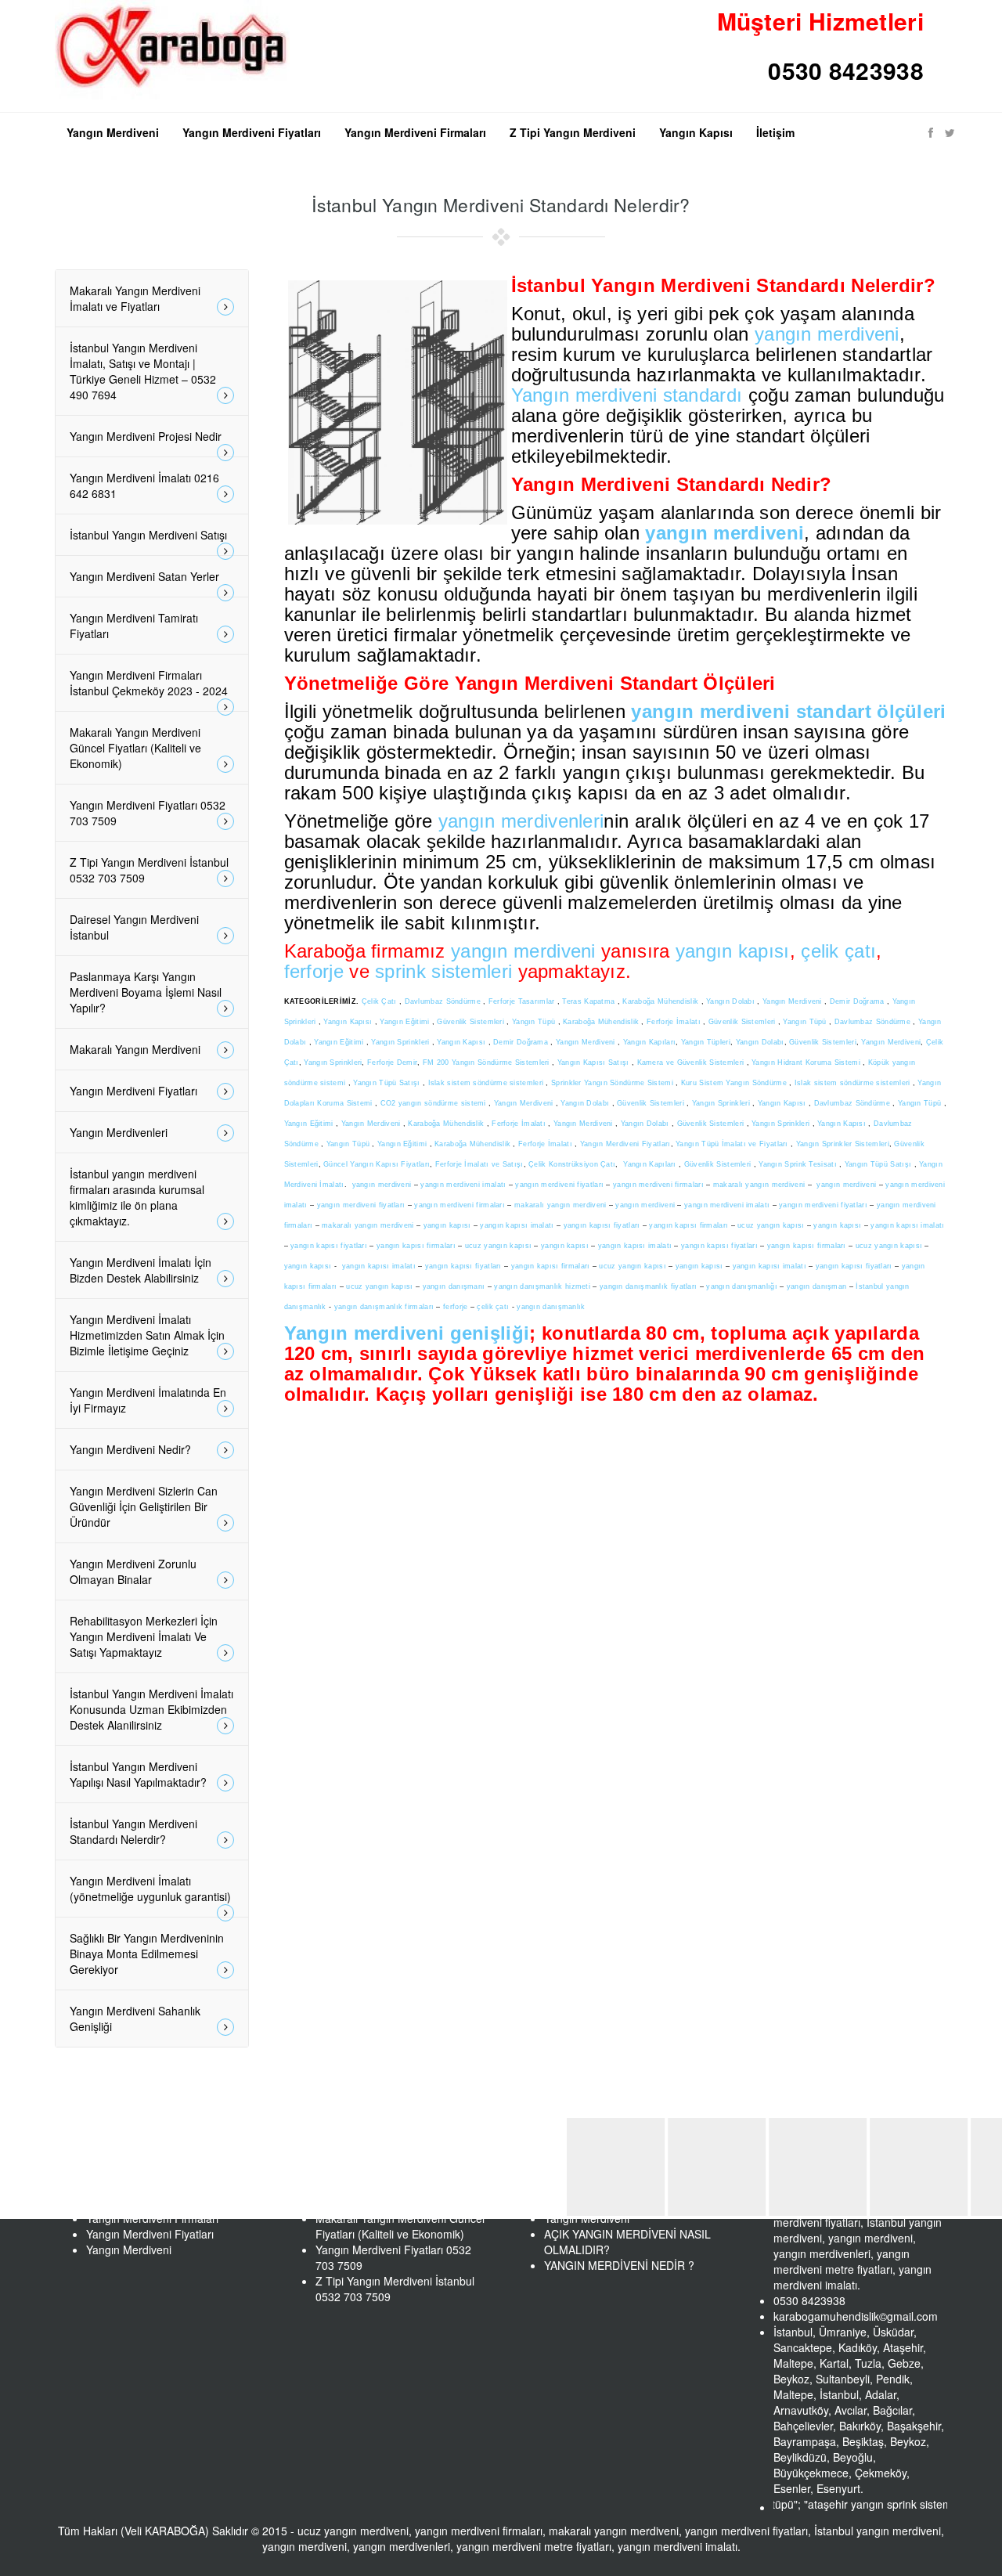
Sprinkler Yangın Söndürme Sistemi (613, 1083)
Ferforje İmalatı (675, 1022)
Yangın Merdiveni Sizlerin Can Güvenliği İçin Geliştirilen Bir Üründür (144, 1506)
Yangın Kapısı (696, 132)
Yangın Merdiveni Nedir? (130, 1449)
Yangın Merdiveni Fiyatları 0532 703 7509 (148, 813)
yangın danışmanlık (551, 1307)
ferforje (314, 971)
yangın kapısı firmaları (688, 1225)
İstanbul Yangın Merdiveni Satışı (148, 535)
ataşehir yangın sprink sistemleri (842, 2504)
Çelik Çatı (380, 1001)
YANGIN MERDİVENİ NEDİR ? (619, 2265)
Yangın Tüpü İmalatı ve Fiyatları (732, 1144)
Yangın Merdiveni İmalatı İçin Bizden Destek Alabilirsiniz (141, 1270)
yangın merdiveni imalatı (463, 1185)
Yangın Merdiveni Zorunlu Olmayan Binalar (133, 1571)
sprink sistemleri (443, 971)
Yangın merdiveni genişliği (407, 1333)
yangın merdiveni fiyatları (559, 1185)
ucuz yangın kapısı (771, 1225)
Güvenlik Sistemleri (472, 1022)
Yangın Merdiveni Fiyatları (252, 132)
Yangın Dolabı (732, 1001)
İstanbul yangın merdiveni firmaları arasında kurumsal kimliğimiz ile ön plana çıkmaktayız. (137, 1197)
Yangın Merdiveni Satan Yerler (144, 576)
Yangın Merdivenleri (119, 1132)
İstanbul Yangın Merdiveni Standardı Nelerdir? (133, 1831)
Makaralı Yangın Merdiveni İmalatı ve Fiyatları (135, 298)
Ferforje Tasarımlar (523, 1001)
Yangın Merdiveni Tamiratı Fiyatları (134, 626)
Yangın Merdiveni (113, 132)
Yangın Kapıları (650, 1042)
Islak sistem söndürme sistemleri (487, 1083)
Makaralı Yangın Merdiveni (135, 1049)
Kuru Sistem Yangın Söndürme (735, 1083)
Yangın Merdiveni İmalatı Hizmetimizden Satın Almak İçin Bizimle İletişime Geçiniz (147, 1335)
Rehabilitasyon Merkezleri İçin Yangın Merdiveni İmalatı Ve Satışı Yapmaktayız (144, 1636)
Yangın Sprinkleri (401, 1042)
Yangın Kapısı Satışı (595, 1063)
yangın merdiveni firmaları (658, 1185)
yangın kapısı (733, 951)
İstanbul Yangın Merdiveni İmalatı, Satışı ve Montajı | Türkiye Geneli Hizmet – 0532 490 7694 (143, 371)
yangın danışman (817, 1286)
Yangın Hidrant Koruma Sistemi (807, 1063)
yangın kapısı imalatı (517, 1225)
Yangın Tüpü (535, 1022)
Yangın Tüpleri (706, 1042)
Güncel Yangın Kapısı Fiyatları (377, 1164)
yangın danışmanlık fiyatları (648, 1286)
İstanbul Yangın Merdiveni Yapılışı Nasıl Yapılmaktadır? (138, 1774)
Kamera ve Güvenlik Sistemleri (692, 1063)
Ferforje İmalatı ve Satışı (479, 1164)
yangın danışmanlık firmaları (384, 1307)
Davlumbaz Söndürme (444, 1001)
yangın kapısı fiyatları (602, 1225)
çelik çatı (838, 951)
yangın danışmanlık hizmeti (542, 1286)
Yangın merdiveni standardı (627, 395)
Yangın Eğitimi (406, 1022)
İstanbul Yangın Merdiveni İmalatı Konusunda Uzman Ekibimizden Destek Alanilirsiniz (151, 1709)
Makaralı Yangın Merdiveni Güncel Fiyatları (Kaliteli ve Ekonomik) (135, 748)
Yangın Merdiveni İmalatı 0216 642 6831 (144, 485)
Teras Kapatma (589, 1001)
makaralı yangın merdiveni (759, 1185)
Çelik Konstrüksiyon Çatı (572, 1164)
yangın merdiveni (827, 334)
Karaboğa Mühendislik (661, 1001)
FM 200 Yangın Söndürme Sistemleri (487, 1063)
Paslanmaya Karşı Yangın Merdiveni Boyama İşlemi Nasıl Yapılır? (146, 992)
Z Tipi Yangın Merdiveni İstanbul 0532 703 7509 (149, 870)
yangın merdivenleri (521, 821)
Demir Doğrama (858, 1001)
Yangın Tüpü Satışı (388, 1083)
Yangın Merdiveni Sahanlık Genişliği (135, 2019)
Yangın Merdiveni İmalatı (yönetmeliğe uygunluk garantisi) (150, 1889)
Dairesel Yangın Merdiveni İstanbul (134, 927)
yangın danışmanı (454, 1286)
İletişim (775, 132)
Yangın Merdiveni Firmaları (415, 132)
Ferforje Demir (392, 1063)
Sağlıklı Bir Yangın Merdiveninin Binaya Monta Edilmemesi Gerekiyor (147, 1954)
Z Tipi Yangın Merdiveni (573, 132)
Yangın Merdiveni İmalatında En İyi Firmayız (148, 1400)
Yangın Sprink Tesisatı (799, 1164)
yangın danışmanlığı (742, 1286)
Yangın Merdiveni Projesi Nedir (146, 436)
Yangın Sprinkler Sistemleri (843, 1144)
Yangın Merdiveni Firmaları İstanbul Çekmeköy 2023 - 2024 (149, 683)
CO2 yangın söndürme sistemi (434, 1103)
